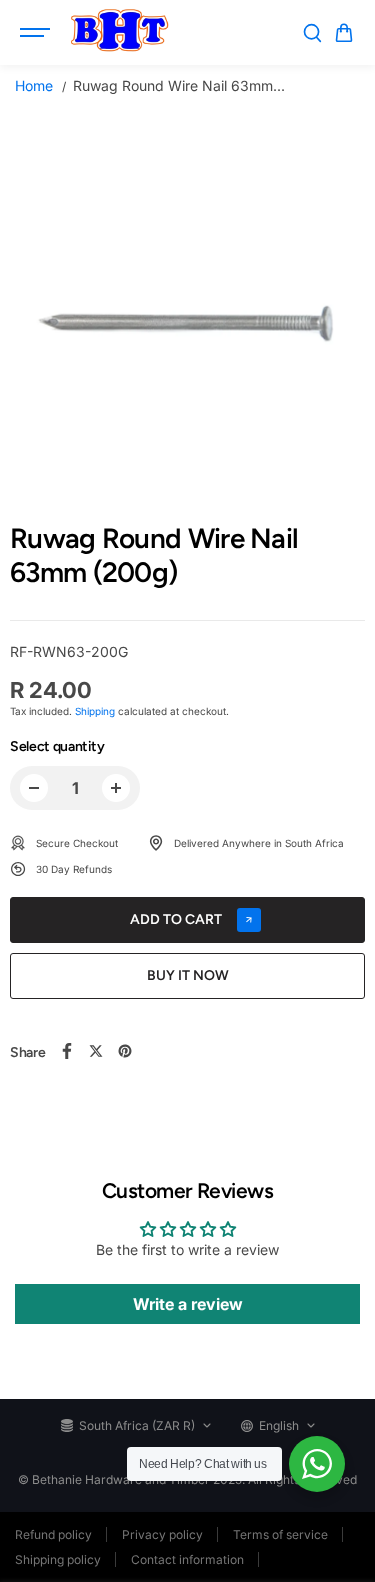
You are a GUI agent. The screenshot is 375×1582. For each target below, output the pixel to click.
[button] (344, 33)
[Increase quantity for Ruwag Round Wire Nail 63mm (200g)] (116, 788)
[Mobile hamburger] (37, 33)
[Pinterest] (125, 1051)
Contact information (187, 1559)
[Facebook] (67, 1051)
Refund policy (53, 1534)
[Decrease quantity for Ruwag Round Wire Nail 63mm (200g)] (34, 788)
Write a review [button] (188, 1304)
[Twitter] (96, 1051)
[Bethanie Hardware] (119, 33)
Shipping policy (58, 1559)
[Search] (312, 33)
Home (34, 85)
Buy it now (188, 975)
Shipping (95, 711)
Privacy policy (162, 1534)
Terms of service (280, 1534)
